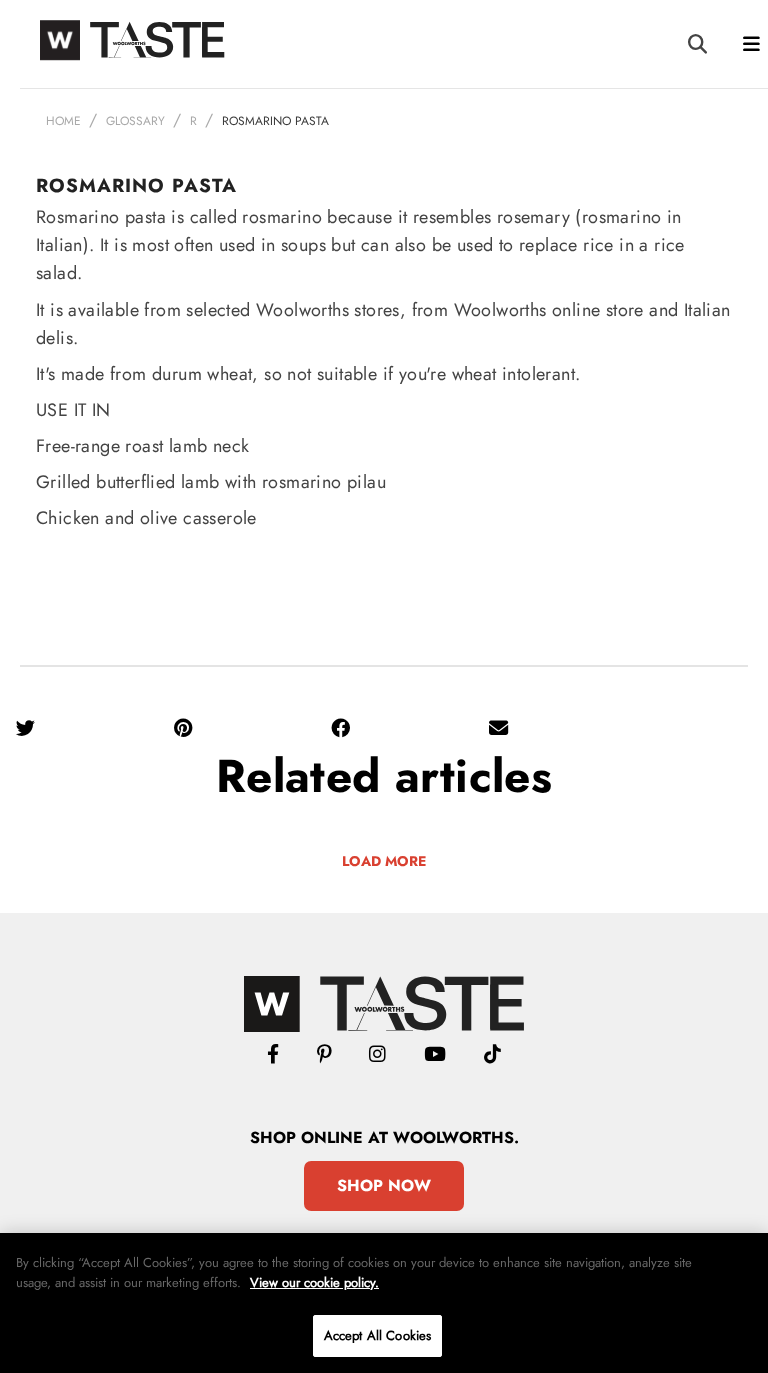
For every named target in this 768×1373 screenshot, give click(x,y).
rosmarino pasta (275, 121)
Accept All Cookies (377, 1335)
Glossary (135, 121)
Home (63, 121)
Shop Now (384, 1185)
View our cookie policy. (314, 1282)
